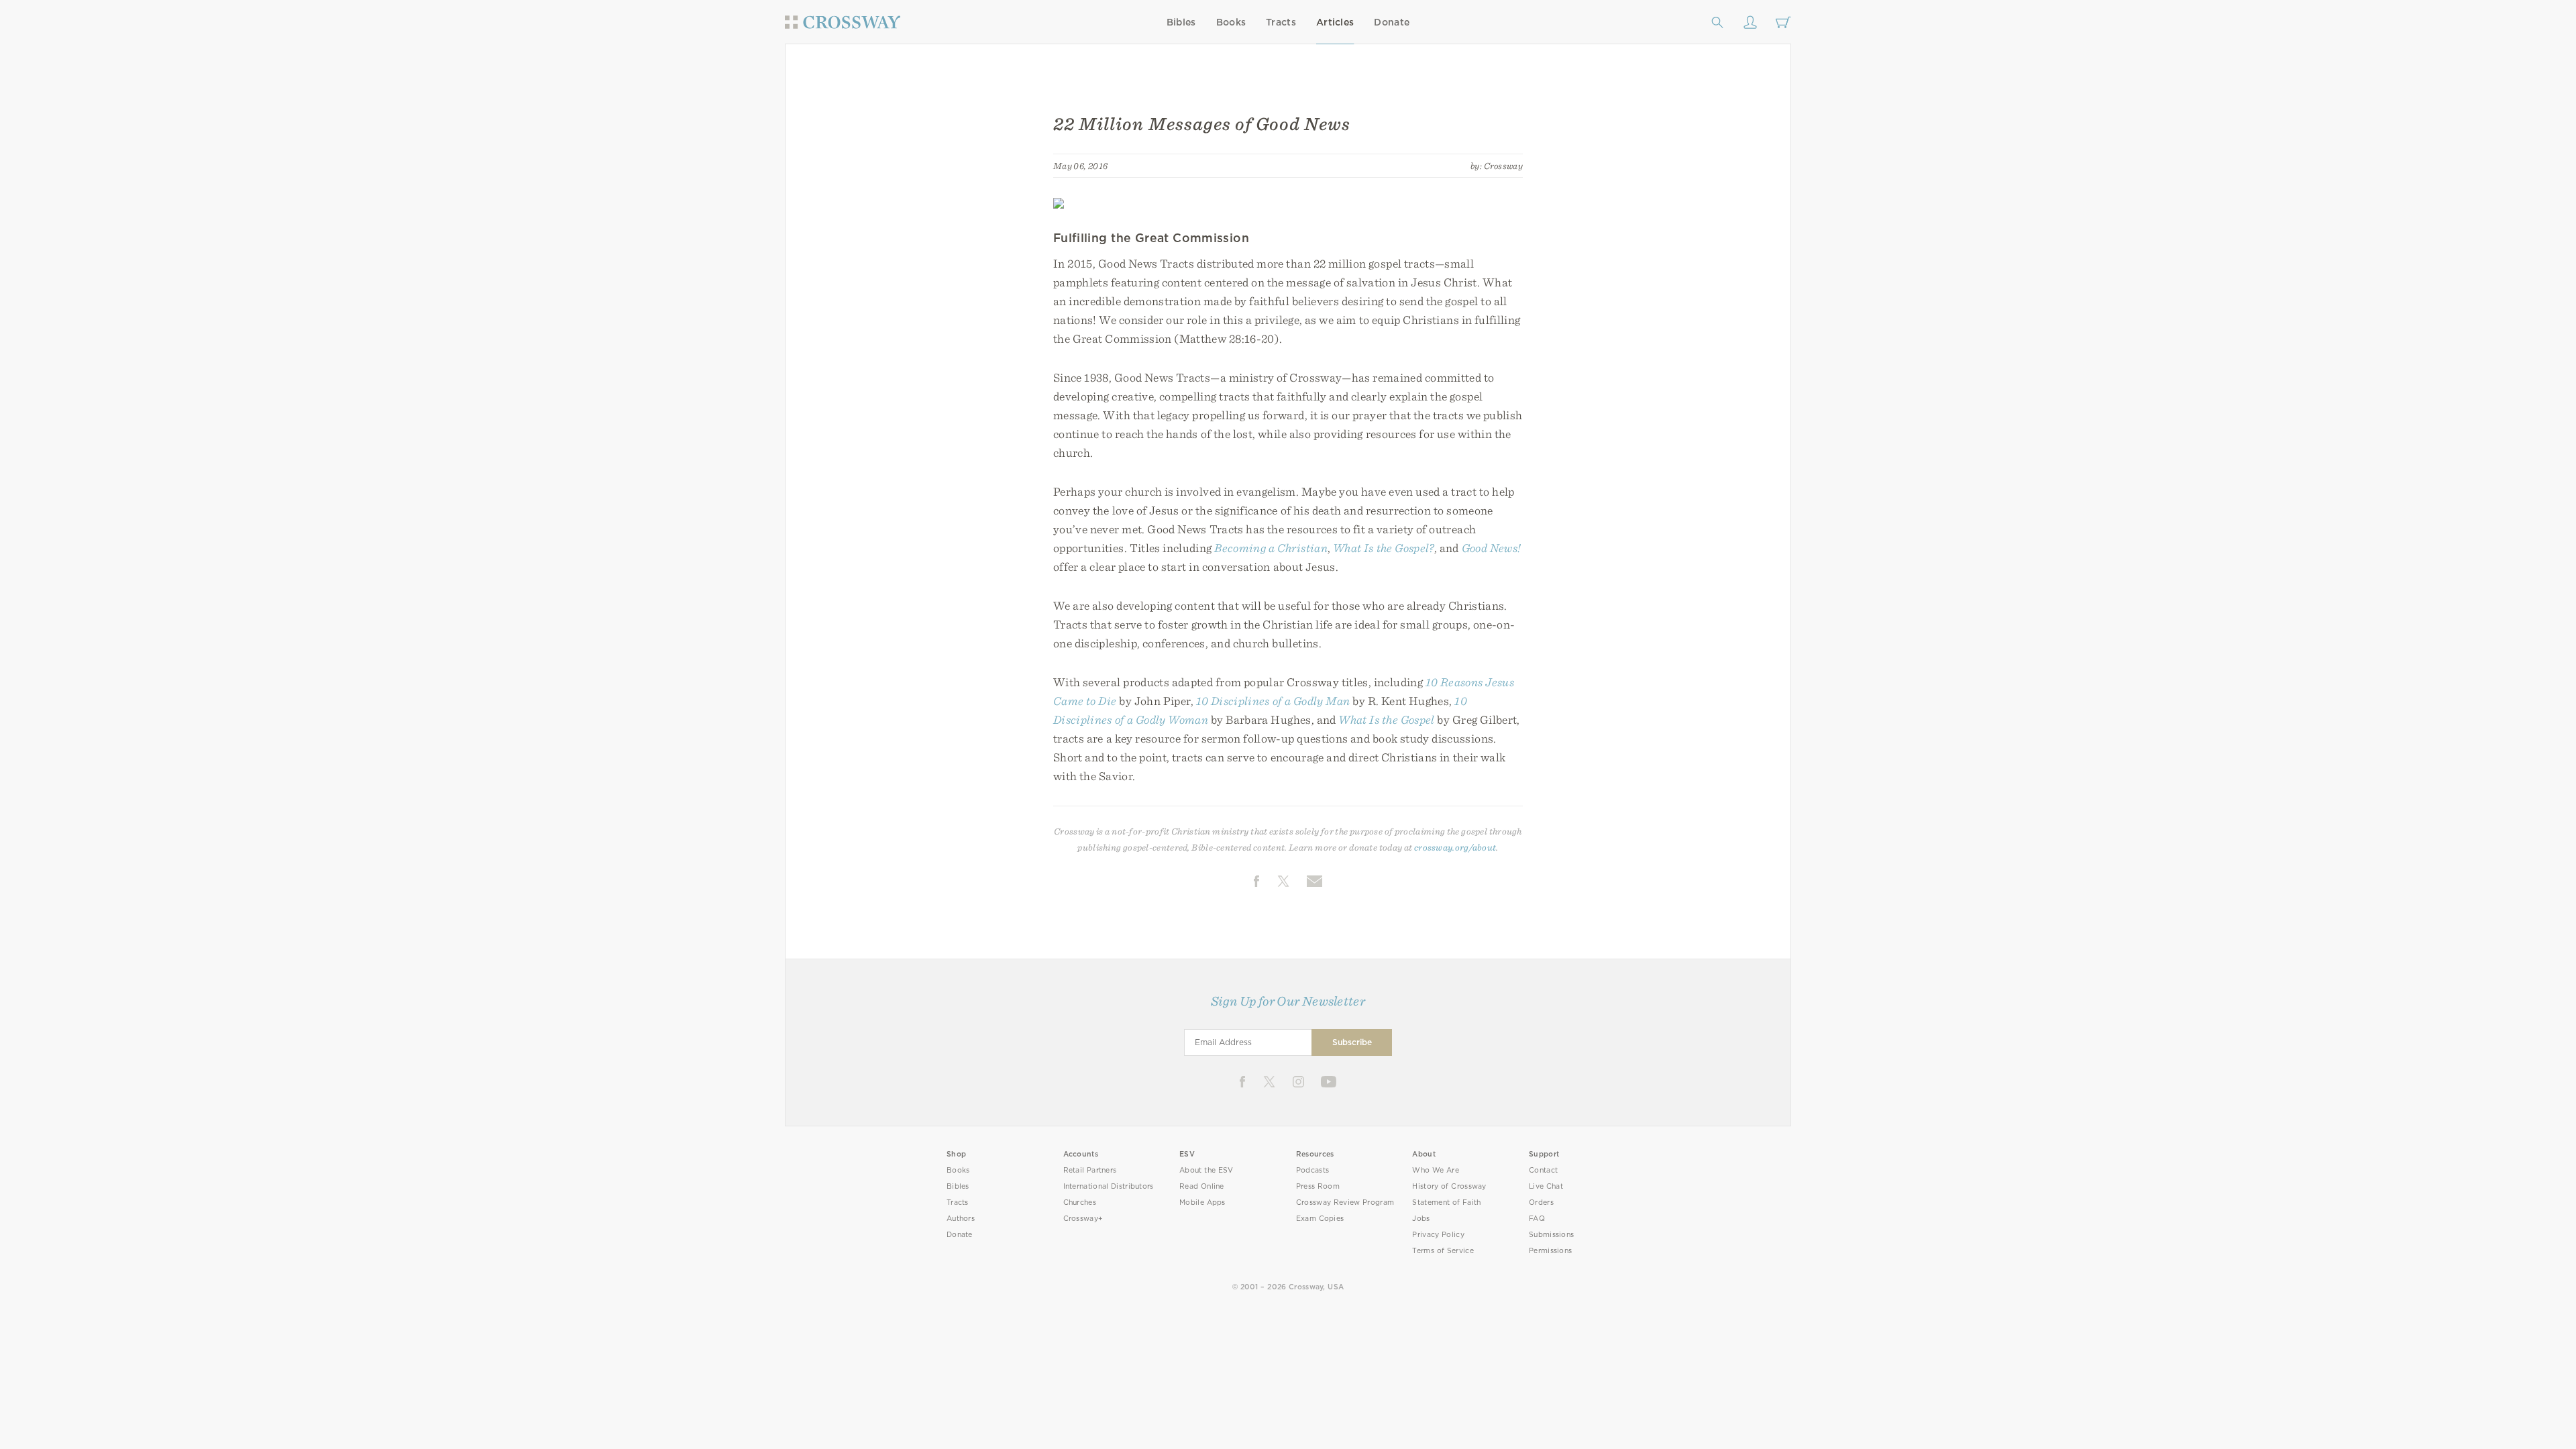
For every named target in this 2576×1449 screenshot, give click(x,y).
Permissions (1550, 1251)
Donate (1392, 22)
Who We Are (1436, 1170)
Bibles (1181, 22)
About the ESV (1206, 1170)
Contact (1543, 1170)
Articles (1335, 22)
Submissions (1551, 1235)
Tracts (1281, 22)
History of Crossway (1449, 1186)
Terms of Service (1443, 1251)
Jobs (1421, 1219)
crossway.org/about (1455, 847)
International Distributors (1109, 1186)
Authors (961, 1219)
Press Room (1318, 1186)
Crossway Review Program (1345, 1202)
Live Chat (1546, 1186)
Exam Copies (1320, 1219)
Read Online (1202, 1186)
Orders (1541, 1202)
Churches (1080, 1202)
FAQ (1537, 1219)
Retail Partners (1090, 1170)
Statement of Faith (1446, 1202)
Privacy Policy (1438, 1235)
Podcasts (1312, 1170)
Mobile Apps (1202, 1202)
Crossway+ (1083, 1219)
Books (1231, 22)
